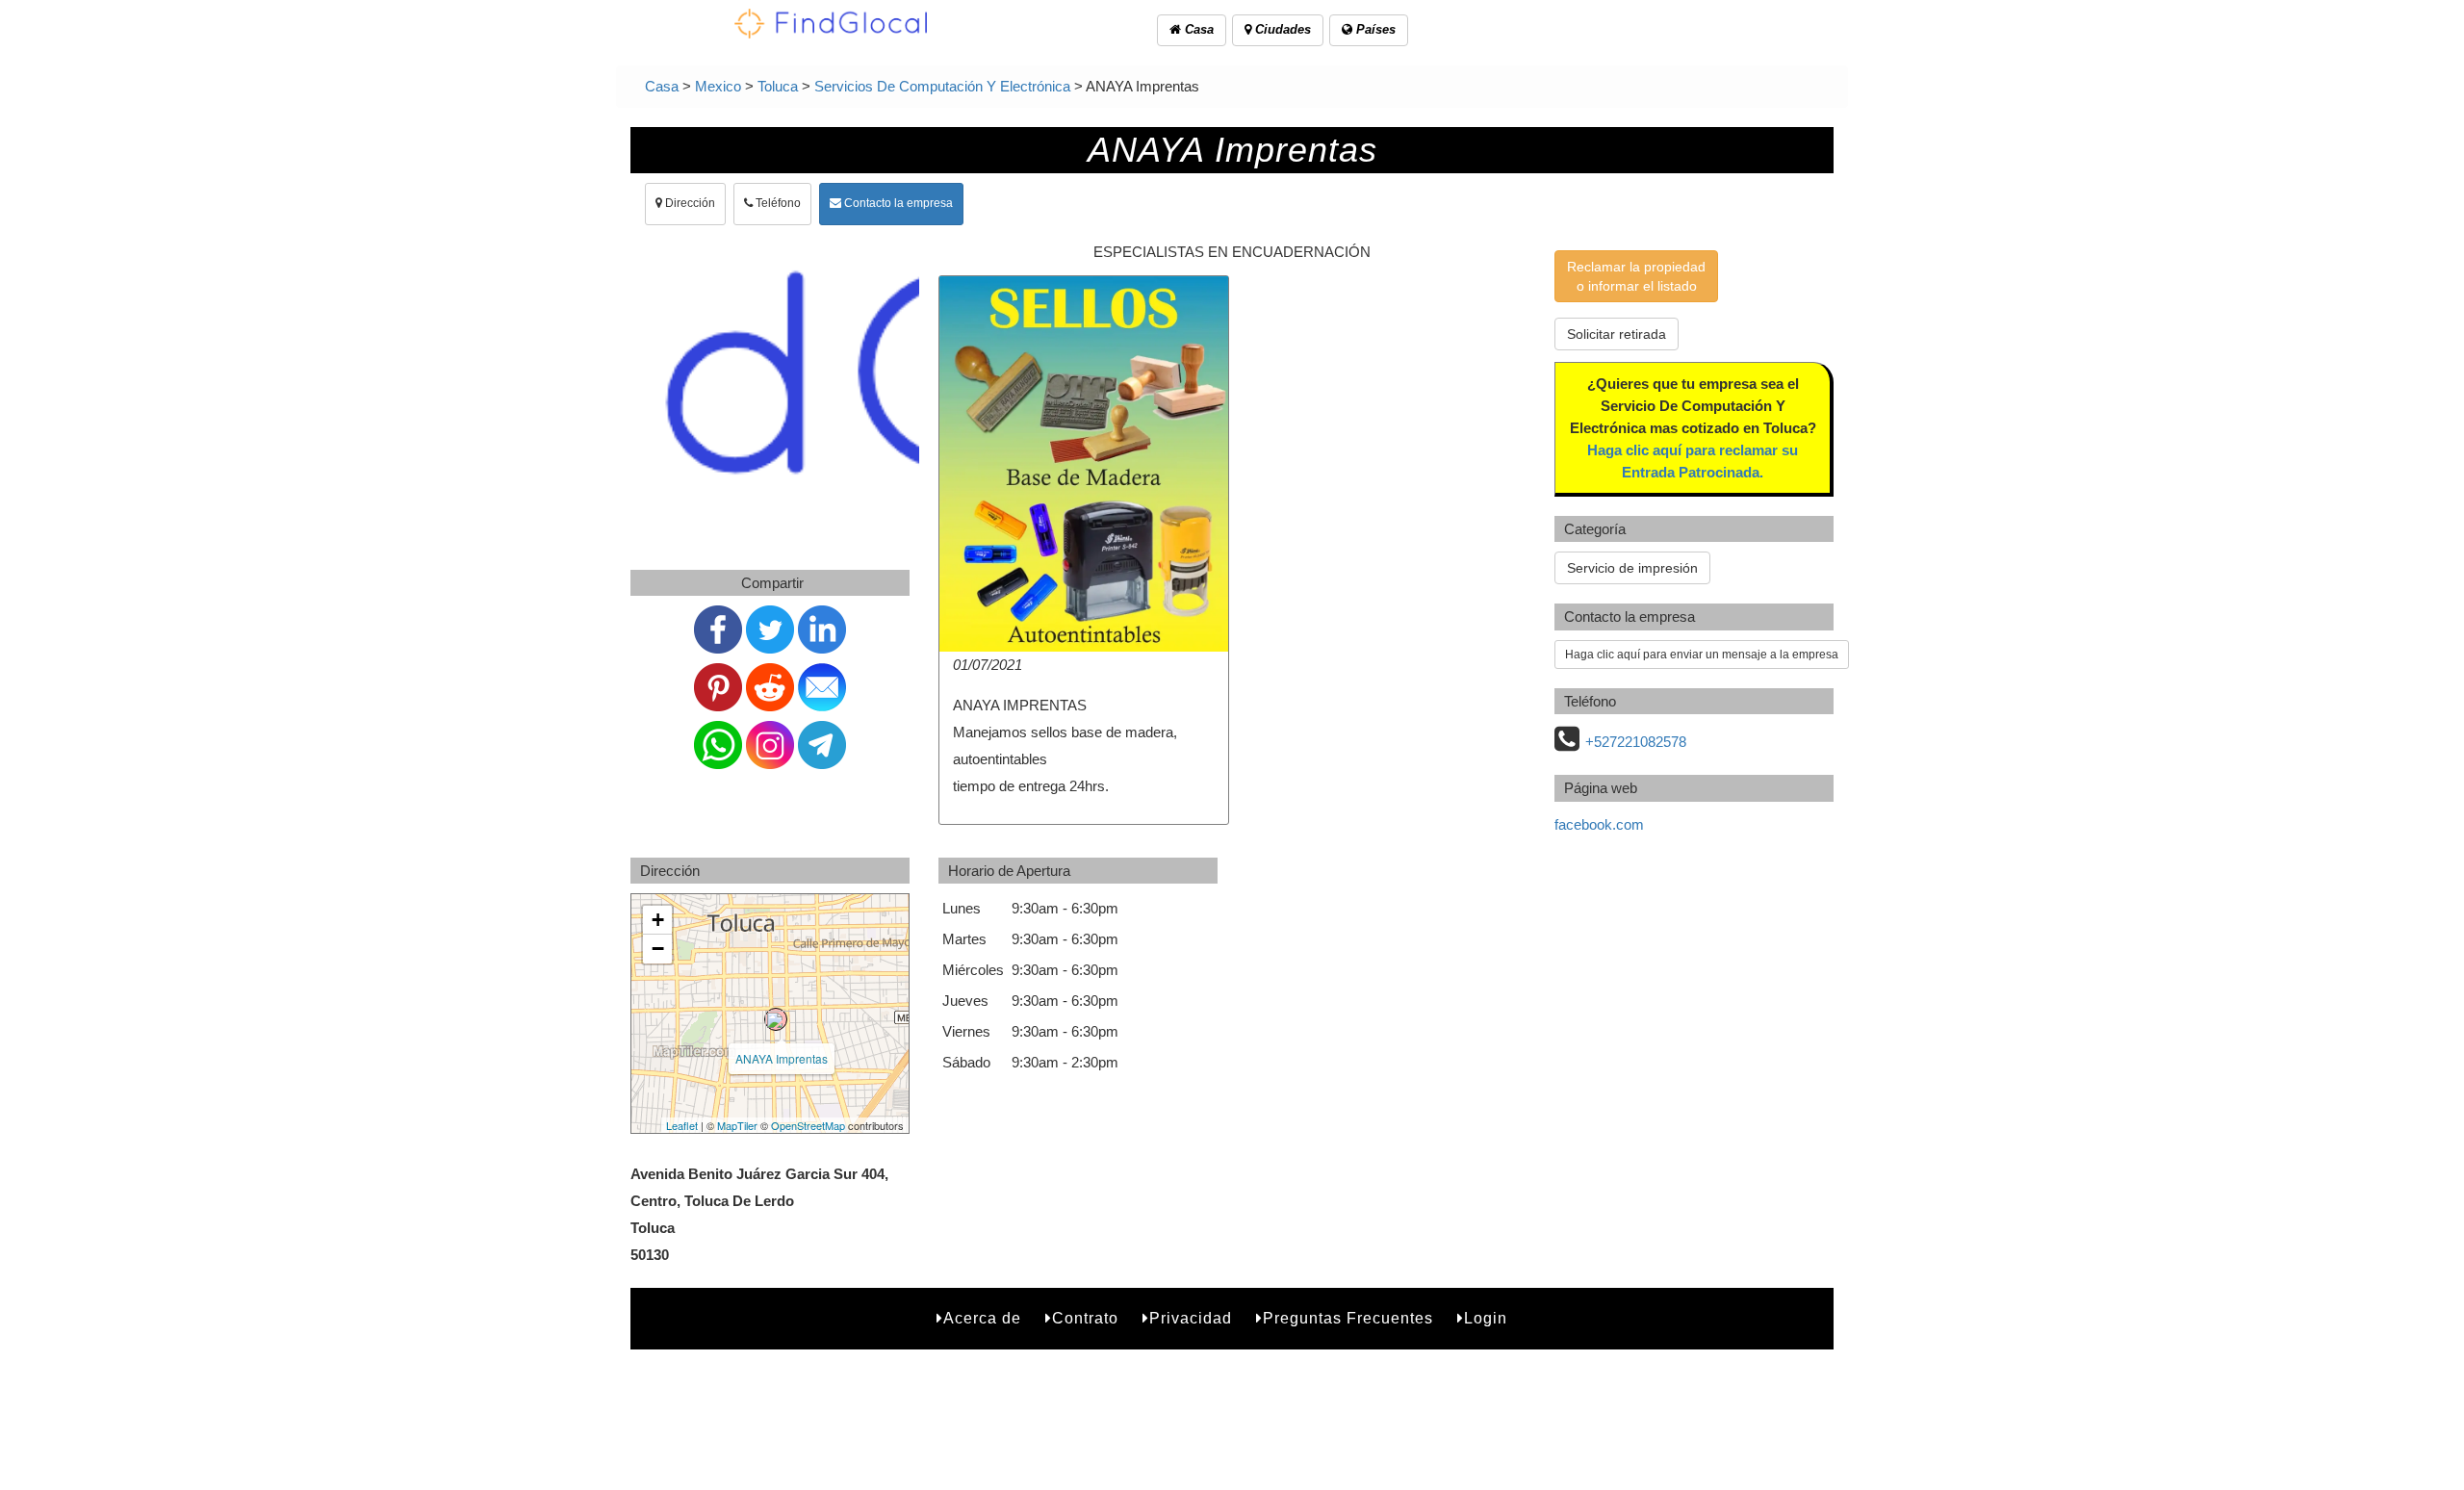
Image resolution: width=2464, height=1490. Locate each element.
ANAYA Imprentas (782, 1058)
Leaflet (682, 1125)
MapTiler (737, 1125)
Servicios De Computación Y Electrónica (942, 86)
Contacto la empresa (897, 203)
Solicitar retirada (1617, 334)
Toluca (778, 86)
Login (1486, 1318)
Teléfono (777, 203)
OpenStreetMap (808, 1125)
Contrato (1085, 1318)
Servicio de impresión (1632, 568)
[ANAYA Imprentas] (776, 1019)
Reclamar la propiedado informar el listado (1636, 276)
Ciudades (1281, 29)
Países (1374, 29)
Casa (1197, 29)
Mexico (718, 86)
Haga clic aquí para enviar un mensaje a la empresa (1702, 655)
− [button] (658, 949)
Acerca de (982, 1318)
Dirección (689, 203)
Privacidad (1191, 1318)
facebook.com (1599, 824)
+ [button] (658, 920)
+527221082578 (1636, 742)
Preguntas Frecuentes (1348, 1318)
